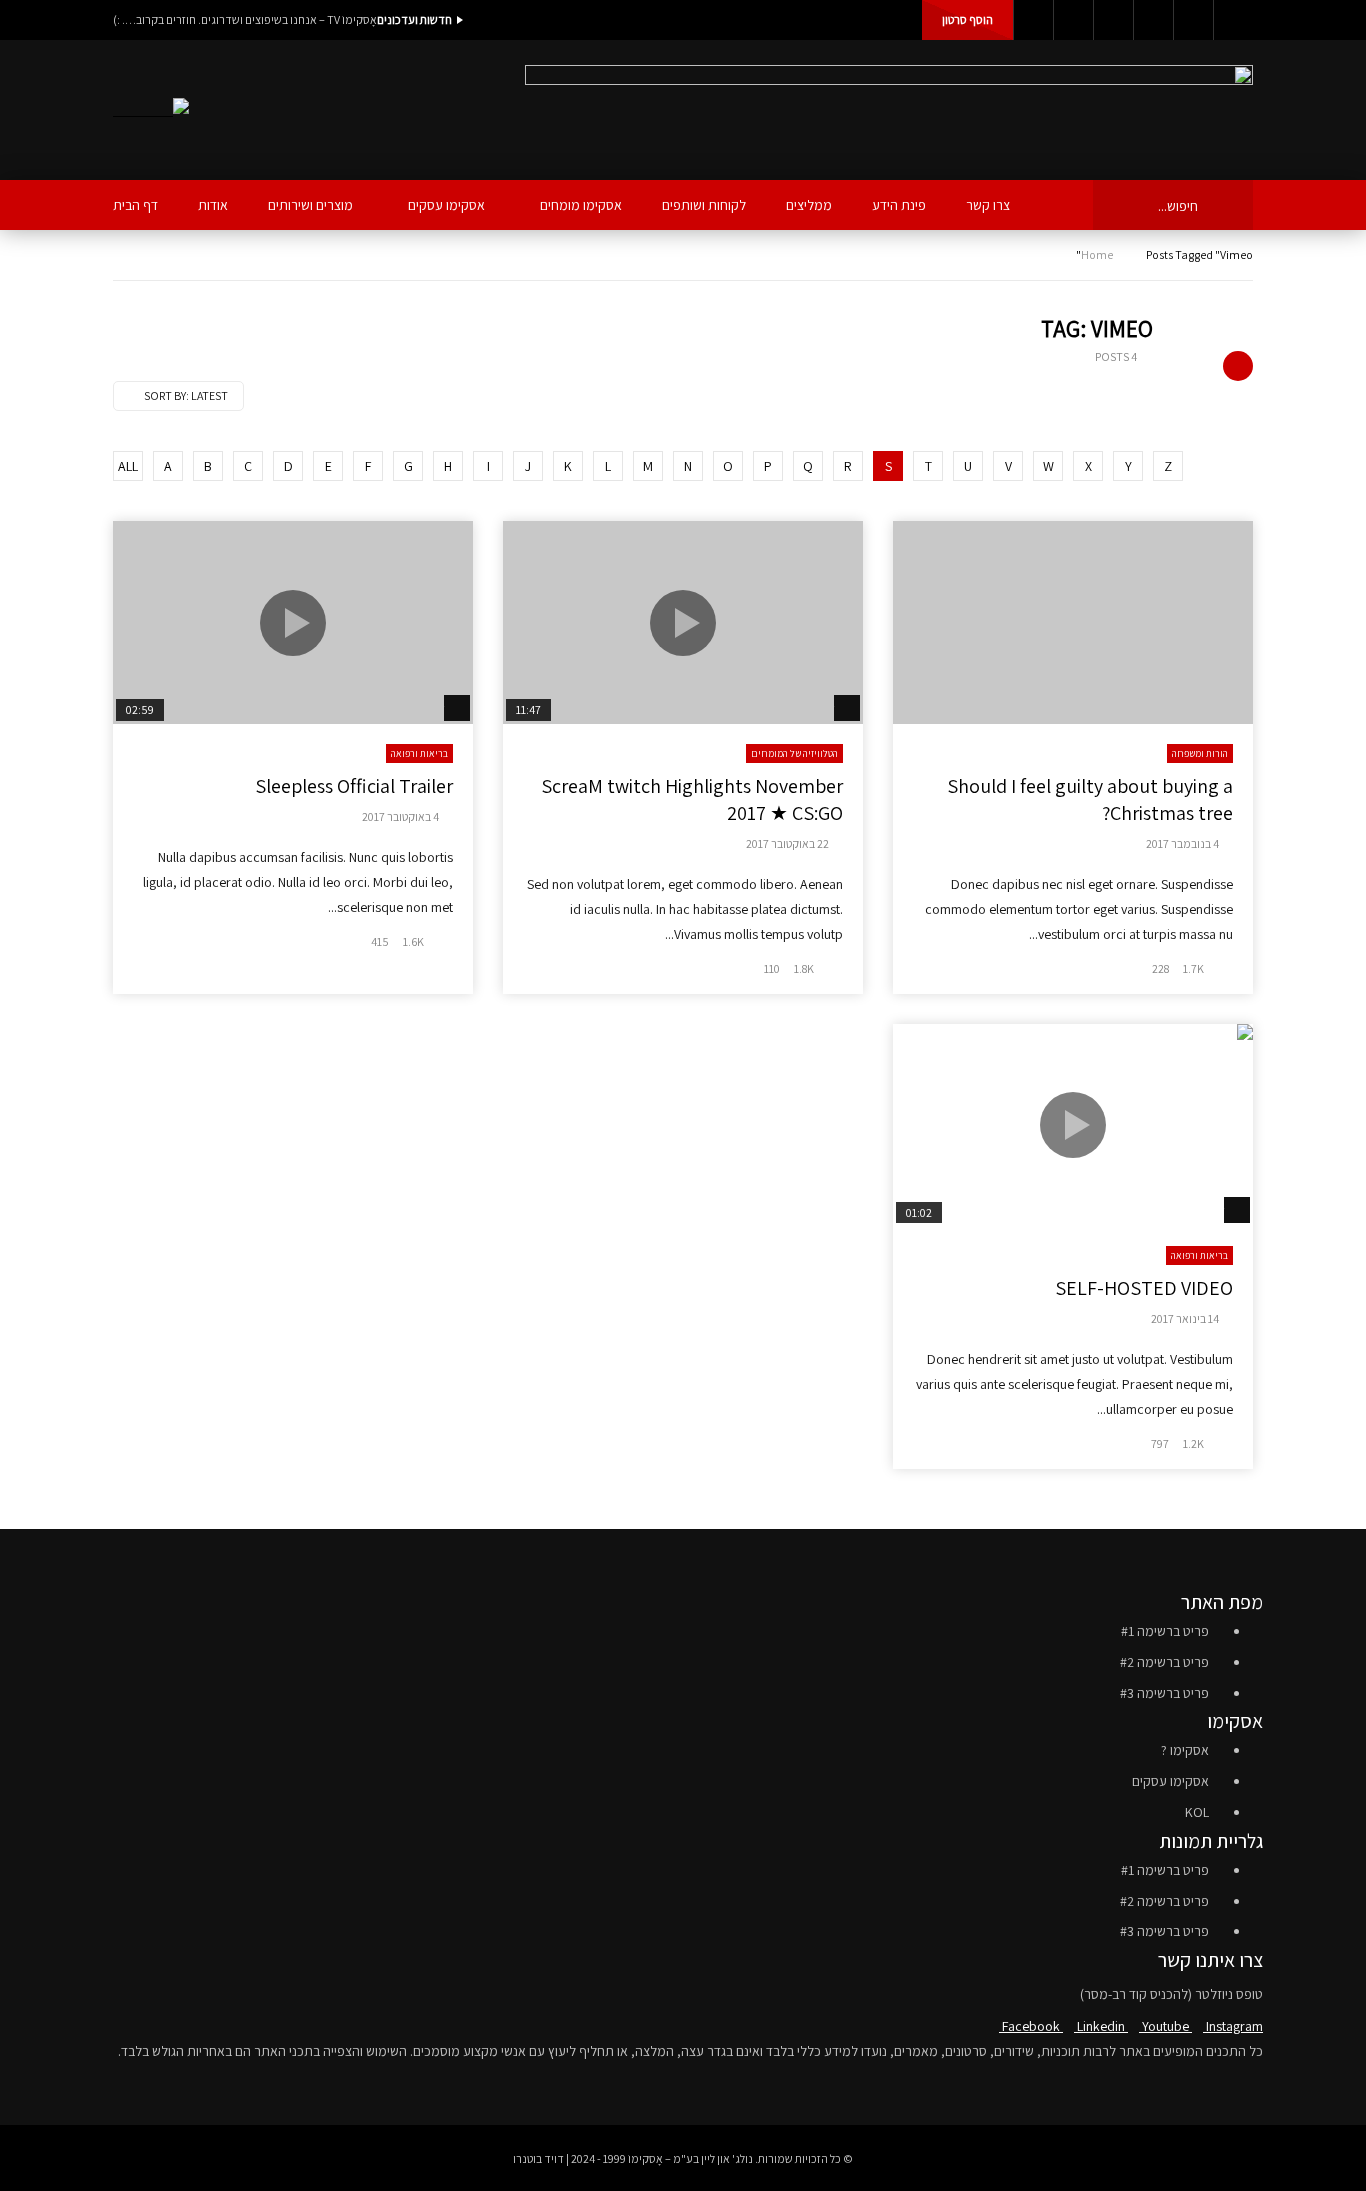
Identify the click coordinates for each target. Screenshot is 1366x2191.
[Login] (1233, 20)
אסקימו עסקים (446, 205)
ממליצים (809, 205)
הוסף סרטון (967, 19)
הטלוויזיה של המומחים (794, 753)
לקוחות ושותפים (704, 205)
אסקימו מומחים (581, 205)
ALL (128, 466)
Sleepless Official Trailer (354, 786)
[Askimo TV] (151, 110)
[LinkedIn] (1073, 20)
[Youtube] (1113, 20)
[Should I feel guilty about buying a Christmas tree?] (1073, 622)
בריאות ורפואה (419, 753)
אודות (213, 205)
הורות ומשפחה (1200, 753)
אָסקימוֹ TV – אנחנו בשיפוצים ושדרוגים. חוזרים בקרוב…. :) (245, 19)
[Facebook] (1033, 20)
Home (1097, 254)
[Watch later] (1193, 20)
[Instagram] (1153, 20)
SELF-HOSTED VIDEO (1144, 1288)
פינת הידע (899, 205)
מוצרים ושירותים (310, 205)
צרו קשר (988, 205)
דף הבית (135, 205)
